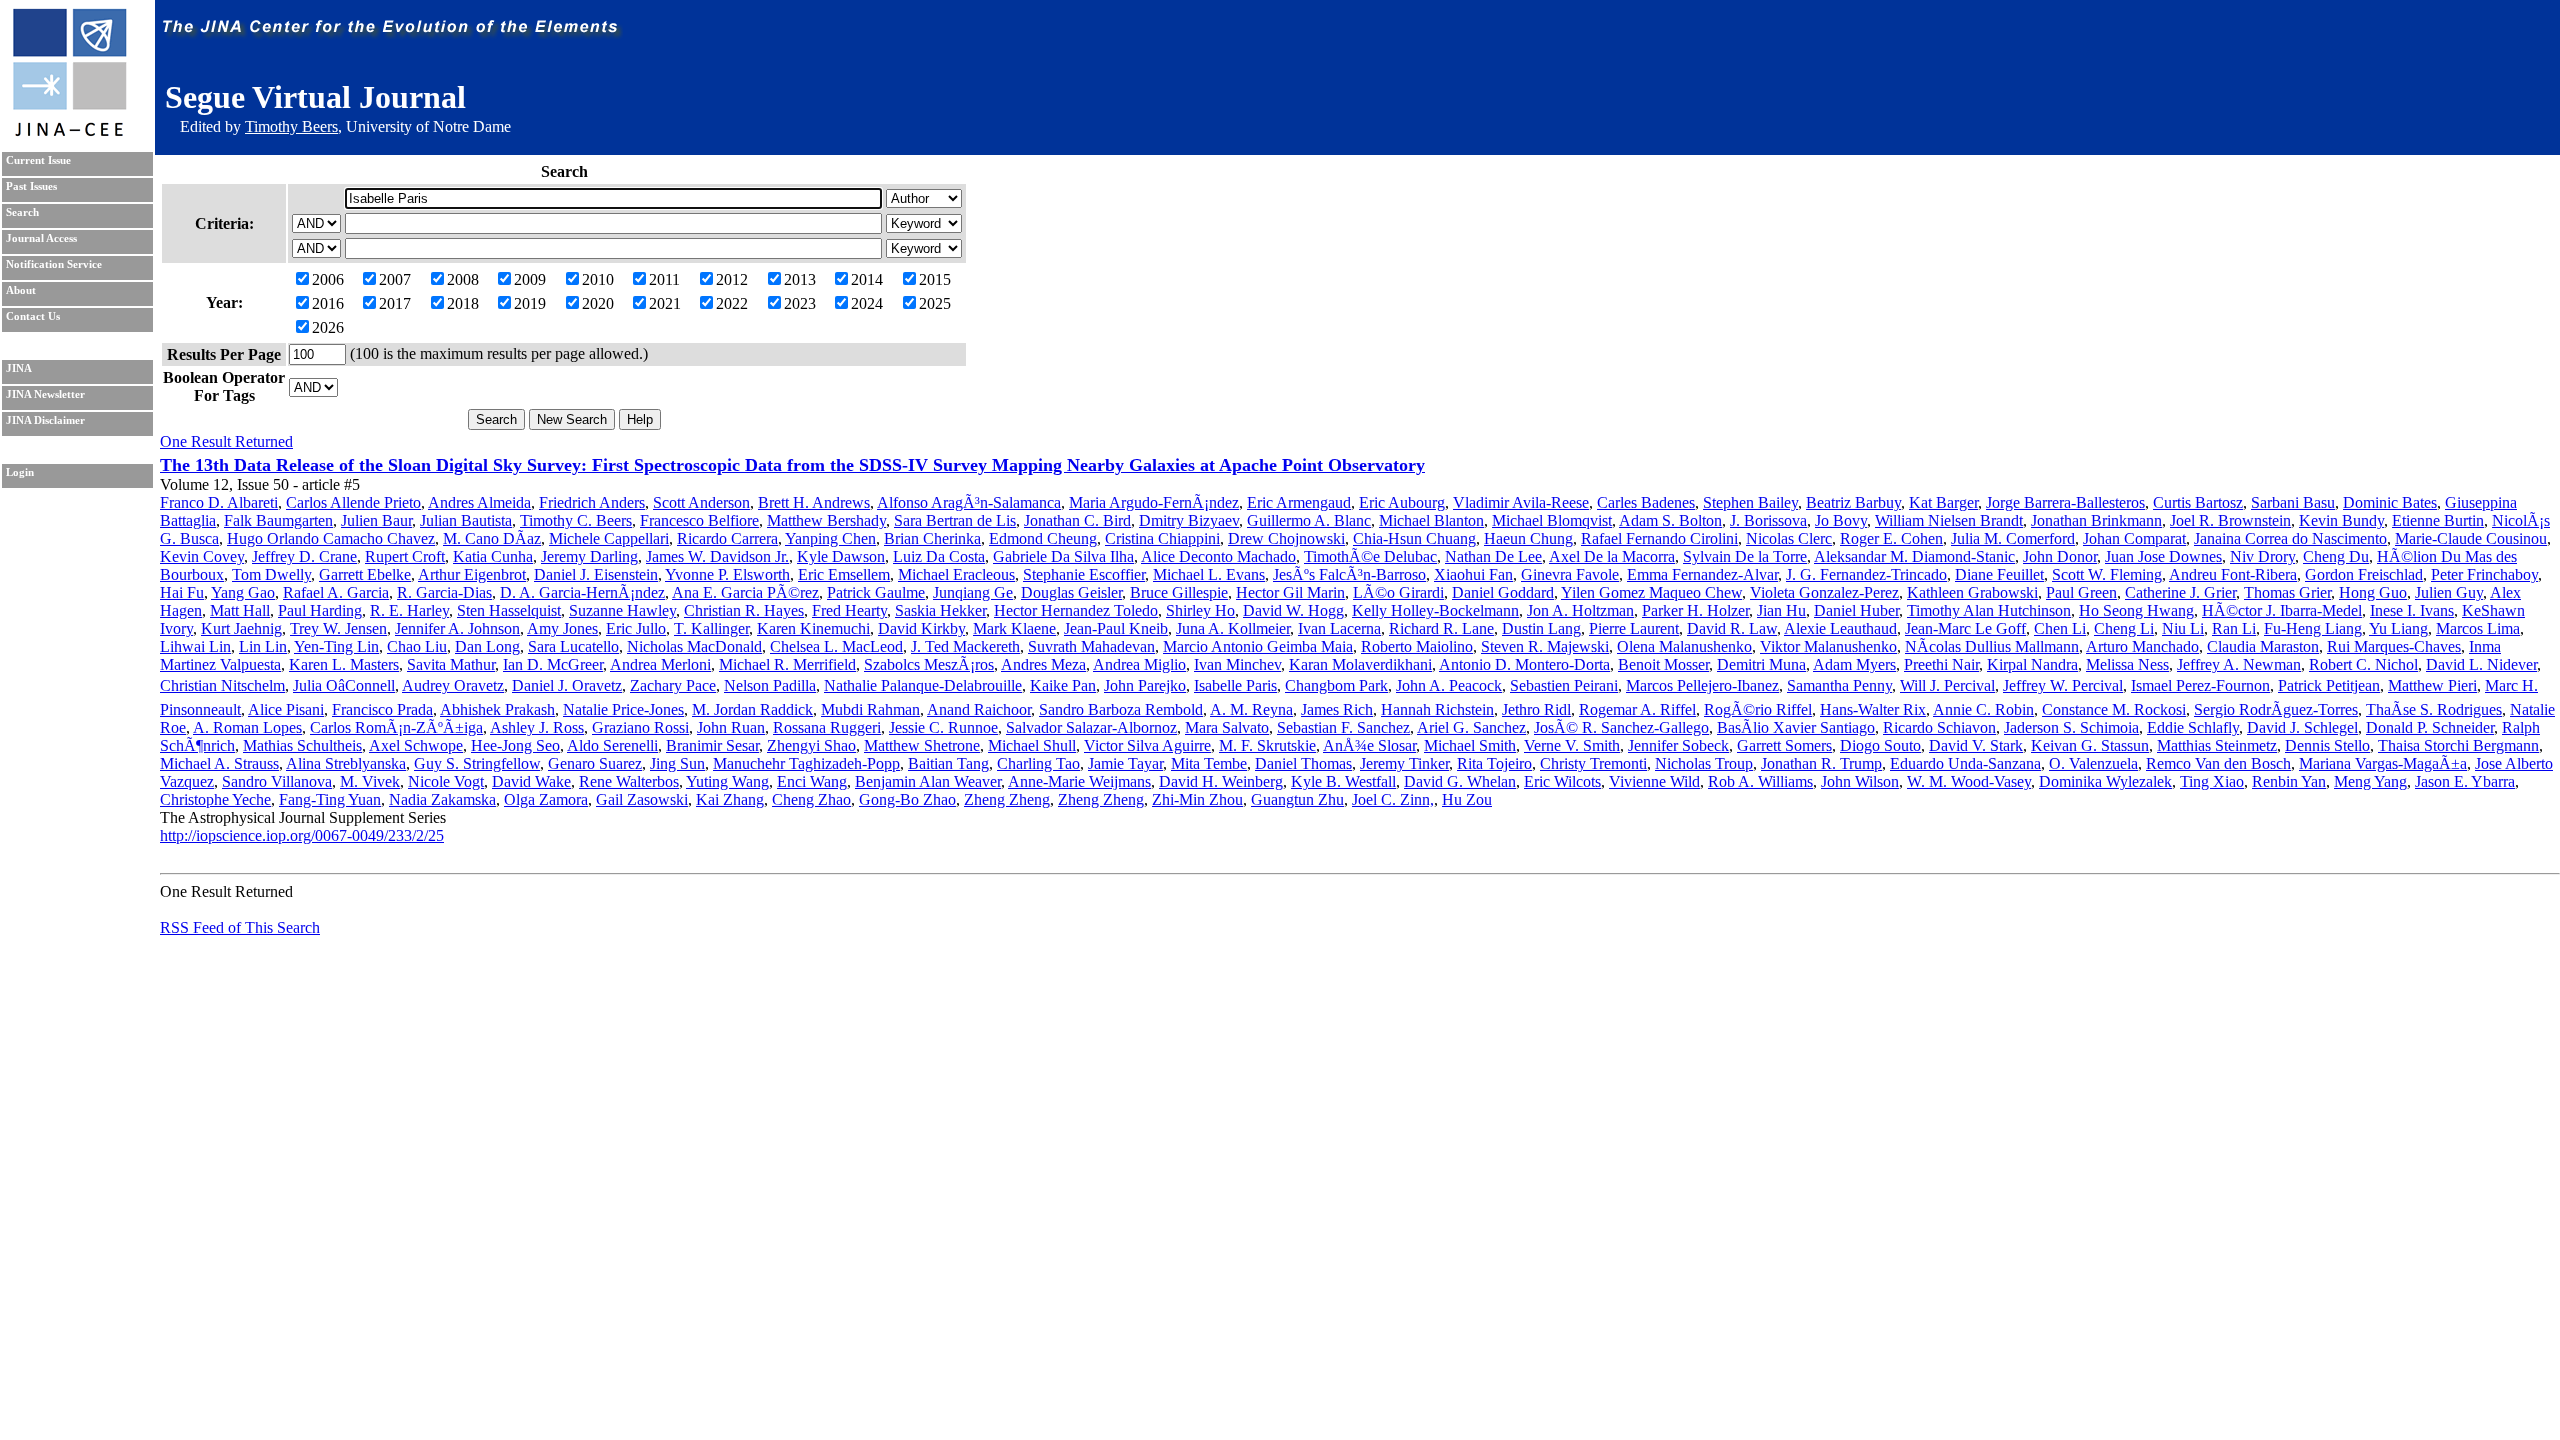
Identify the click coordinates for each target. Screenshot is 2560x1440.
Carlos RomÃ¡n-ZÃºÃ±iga (396, 727)
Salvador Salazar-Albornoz (1091, 727)
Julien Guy (2449, 592)
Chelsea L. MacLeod (836, 646)
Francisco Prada (382, 709)
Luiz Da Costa (939, 556)
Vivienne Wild (1654, 781)
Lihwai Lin (195, 646)
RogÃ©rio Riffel (1758, 709)
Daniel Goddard (1503, 592)
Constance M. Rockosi (2114, 709)
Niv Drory (2262, 556)
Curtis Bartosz (2198, 502)
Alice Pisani (286, 709)
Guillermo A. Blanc (1309, 520)
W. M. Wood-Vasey (1969, 781)
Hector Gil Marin (1290, 592)
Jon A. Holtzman (1580, 610)
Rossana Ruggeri (827, 727)
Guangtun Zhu (1297, 799)
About (21, 290)
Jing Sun (677, 763)
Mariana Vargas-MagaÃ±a (2383, 763)
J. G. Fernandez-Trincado (1866, 574)
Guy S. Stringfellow (477, 763)
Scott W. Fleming (2107, 574)
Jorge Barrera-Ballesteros (2065, 502)
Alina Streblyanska (346, 763)
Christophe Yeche (215, 799)
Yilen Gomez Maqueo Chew (1651, 592)
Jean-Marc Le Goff (1965, 628)
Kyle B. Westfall (1343, 781)
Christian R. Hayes (744, 610)
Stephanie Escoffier (1084, 574)
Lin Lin (263, 646)
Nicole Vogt (446, 781)
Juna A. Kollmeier (1233, 628)
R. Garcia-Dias (444, 592)
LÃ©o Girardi (1398, 592)
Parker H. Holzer (1695, 610)
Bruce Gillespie (1179, 592)
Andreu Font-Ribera (2233, 574)
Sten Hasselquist (509, 610)
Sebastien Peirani (1564, 685)
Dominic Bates (2390, 502)
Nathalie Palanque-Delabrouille (923, 685)
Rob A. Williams (1760, 781)
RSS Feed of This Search (240, 927)
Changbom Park (1336, 685)
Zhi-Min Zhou (1197, 799)
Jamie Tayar (1125, 763)
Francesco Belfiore (699, 520)
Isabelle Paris (1235, 685)
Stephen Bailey (1750, 502)
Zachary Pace (673, 685)
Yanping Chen (830, 538)
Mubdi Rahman (870, 709)
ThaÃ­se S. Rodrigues (2434, 709)
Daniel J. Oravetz (567, 685)
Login (20, 472)
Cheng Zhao (811, 799)
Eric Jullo (636, 628)
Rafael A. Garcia (336, 592)
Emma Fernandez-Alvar (1702, 574)
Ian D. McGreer (553, 664)
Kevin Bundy (2341, 520)
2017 (395, 303)
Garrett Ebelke (365, 574)
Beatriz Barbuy (1853, 502)
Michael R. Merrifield (787, 664)
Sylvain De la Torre (1745, 556)
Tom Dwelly (271, 574)
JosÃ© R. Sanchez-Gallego (1621, 727)
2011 (664, 279)
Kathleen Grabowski (1972, 592)
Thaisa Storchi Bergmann (2458, 745)
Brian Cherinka (932, 538)
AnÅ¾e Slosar (1369, 745)
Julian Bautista (466, 520)
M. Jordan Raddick (752, 709)
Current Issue (38, 160)
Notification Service (54, 264)
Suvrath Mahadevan (1091, 646)
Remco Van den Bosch (2218, 763)
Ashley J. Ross (537, 727)
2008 (463, 279)
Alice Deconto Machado (1218, 556)
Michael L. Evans (1209, 574)
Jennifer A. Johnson (457, 628)
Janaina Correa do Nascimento (2290, 538)
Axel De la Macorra (1612, 556)
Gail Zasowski (642, 799)
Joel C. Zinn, (1393, 799)
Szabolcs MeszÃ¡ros (929, 664)
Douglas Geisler (1071, 592)
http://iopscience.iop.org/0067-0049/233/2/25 (302, 835)
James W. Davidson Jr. (717, 556)
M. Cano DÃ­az (492, 538)
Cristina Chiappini (1162, 538)
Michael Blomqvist (1552, 520)
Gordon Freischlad (2364, 574)
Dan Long (487, 646)
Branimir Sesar (712, 745)
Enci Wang (812, 781)
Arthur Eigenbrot (472, 574)
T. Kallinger (711, 628)
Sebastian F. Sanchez (1343, 727)
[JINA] (69, 132)
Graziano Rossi (640, 727)
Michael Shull (1032, 745)
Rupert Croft (405, 556)
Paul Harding (320, 610)
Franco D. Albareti (219, 502)
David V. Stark (1976, 745)
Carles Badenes (1646, 502)
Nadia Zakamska (442, 799)
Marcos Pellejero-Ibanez (1702, 685)
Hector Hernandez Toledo (1076, 610)
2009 (530, 279)
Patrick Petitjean (2329, 685)
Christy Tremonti (1593, 763)
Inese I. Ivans (2412, 610)
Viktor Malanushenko (1828, 646)
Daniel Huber (1856, 610)
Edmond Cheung (1043, 538)
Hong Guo (2373, 592)
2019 (530, 303)
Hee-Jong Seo (515, 745)
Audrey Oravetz (453, 685)
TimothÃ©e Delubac (1370, 556)
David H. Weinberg (1221, 781)
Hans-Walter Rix (1873, 709)
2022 (732, 303)
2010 (598, 279)
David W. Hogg (1293, 610)
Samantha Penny (1839, 685)
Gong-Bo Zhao (907, 799)
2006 (328, 279)
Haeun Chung (1528, 538)
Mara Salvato (1227, 727)
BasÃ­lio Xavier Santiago (1796, 727)
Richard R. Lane (1441, 628)
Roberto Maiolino (1417, 646)
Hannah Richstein (1437, 709)
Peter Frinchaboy (2484, 574)
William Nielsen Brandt (1949, 520)
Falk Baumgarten (278, 520)
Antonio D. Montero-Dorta (1524, 664)
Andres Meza (1043, 664)
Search (22, 212)
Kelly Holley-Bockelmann (1435, 610)
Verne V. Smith (1572, 745)
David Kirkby (921, 628)
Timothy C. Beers (576, 520)
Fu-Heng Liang (2313, 628)
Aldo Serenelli (612, 745)
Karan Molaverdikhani (1360, 664)
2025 (935, 303)
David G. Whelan (1460, 781)
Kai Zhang (730, 799)
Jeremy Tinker (1404, 763)
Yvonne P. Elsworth (727, 574)
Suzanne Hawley (622, 610)
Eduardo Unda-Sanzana (1965, 763)
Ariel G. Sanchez (1471, 727)
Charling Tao (1038, 763)
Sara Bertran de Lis (955, 520)
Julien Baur (376, 520)
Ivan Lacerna (1339, 628)
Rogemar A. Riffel (1637, 709)
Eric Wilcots (1562, 781)
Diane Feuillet (1999, 574)
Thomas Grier (2287, 592)
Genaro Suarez (595, 763)
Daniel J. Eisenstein (596, 574)
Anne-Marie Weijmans (1079, 781)
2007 (395, 279)
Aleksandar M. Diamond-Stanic (1914, 556)
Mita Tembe (1209, 763)
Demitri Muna (1761, 664)
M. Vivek (370, 781)
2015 (935, 279)
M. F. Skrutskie (1267, 745)
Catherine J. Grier (2180, 592)
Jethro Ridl (1536, 709)
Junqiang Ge (973, 592)
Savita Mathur (451, 664)
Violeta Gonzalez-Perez (1824, 592)
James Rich (1337, 709)
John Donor (2060, 556)
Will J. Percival (1947, 685)
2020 (598, 303)
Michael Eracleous (956, 574)
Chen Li (2060, 628)
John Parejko (1145, 685)
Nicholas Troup (1704, 763)
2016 (328, 303)
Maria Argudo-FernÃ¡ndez (1154, 502)
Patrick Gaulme (876, 592)
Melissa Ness (2127, 664)
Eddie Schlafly (2193, 727)
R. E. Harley (409, 610)
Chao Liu (417, 646)
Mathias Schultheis (302, 745)
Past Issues (31, 186)
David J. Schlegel (2302, 727)
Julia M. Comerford (2013, 538)
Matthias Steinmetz (2217, 745)
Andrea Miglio (1139, 664)
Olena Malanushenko (1684, 646)
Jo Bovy (1841, 520)
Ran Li (2234, 628)
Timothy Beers (291, 126)
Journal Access (41, 238)
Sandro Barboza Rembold (1121, 709)
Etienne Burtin (2438, 520)
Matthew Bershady (826, 520)
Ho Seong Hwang (2136, 610)
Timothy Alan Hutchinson (1989, 610)
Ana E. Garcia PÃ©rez (745, 592)
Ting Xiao (2212, 781)
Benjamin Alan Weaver (928, 781)
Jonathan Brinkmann (2096, 520)
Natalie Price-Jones (623, 709)
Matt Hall (240, 610)
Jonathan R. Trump (1821, 763)
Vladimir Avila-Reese (1521, 502)
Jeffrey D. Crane (304, 556)
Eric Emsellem (844, 574)
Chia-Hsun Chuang (1414, 538)
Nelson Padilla (770, 685)
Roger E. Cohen (1891, 538)
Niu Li (2183, 628)
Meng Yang (2370, 781)
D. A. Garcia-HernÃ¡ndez (582, 592)
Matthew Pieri (2432, 685)
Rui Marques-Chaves (2394, 646)
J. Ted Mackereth (965, 646)
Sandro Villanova (277, 781)
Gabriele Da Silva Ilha (1063, 556)
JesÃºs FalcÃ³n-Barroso (1349, 574)
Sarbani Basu (2293, 502)
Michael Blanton (1431, 520)
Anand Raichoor (979, 709)
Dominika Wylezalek (2105, 781)
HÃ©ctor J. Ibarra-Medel (2282, 610)
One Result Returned (226, 441)
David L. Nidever (2481, 664)
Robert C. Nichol (2363, 664)
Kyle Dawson (841, 556)
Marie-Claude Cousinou (2471, 538)
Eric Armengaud (1299, 502)
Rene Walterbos (629, 781)
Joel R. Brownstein (2230, 520)
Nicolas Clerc (1789, 538)
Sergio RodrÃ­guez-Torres (2276, 709)
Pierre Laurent (1634, 628)
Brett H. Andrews (814, 502)
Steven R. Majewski (1545, 646)
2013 (800, 279)
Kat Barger (1943, 502)
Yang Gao (243, 592)
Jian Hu (1781, 610)
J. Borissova (1768, 520)
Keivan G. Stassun (2090, 745)
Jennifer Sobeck (1678, 745)
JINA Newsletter (45, 394)
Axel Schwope (416, 745)
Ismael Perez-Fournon (2200, 685)
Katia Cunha (493, 556)
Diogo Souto (1880, 745)
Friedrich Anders (592, 502)
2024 (867, 303)
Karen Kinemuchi (813, 628)
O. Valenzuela (2093, 763)
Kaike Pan (1063, 685)
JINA (19, 368)
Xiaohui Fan (1473, 574)
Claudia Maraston (2263, 646)
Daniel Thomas (1303, 763)
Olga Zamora (546, 799)
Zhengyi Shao (811, 745)
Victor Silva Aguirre (1147, 745)
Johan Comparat (2134, 538)
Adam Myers (1854, 664)
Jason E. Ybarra (2465, 781)
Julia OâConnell (344, 685)
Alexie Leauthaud (1840, 628)
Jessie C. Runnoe (943, 727)
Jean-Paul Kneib (1116, 628)
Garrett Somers (1784, 745)
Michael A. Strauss (219, 763)
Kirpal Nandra (2032, 664)
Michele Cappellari (609, 538)
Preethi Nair (1941, 664)
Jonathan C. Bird (1077, 520)
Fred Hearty (849, 610)
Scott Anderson (701, 502)
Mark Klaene (1014, 628)
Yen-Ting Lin (336, 646)
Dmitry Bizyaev (1189, 520)
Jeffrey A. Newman (2239, 664)
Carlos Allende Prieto (353, 502)
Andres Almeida (479, 502)
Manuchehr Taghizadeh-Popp (806, 763)
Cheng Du (2336, 556)
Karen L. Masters (344, 664)
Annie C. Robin (1983, 709)
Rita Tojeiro (1494, 763)
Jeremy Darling (589, 556)
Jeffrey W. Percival (2063, 685)
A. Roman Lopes (247, 727)
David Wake (531, 781)
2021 (665, 303)
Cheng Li (2124, 628)
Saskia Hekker (940, 610)
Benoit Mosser (1663, 664)
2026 (328, 327)
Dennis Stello (2327, 745)
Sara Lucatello (573, 646)
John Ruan (731, 727)
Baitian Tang (948, 763)
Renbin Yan (2289, 781)
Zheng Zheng (1007, 799)
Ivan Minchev (1237, 664)
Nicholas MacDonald (694, 646)
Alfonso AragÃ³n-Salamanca (969, 502)
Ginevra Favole (1570, 574)
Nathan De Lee (1493, 556)
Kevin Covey (202, 556)
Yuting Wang (727, 781)
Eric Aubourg (1402, 502)
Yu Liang (2398, 628)
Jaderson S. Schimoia (2071, 727)
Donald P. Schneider (2430, 727)
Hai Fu (182, 592)
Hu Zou (1467, 799)
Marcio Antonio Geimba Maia (1258, 646)
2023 (800, 303)
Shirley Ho (1200, 610)
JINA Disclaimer (45, 420)
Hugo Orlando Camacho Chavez (331, 538)
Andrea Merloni (660, 664)
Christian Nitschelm (222, 685)
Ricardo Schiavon (1939, 727)
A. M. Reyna (1251, 709)
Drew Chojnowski (1286, 538)
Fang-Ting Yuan (330, 799)
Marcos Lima (2478, 628)
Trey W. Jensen (338, 628)
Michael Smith (1470, 745)
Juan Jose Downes (2163, 556)
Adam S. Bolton (1670, 520)
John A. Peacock (1449, 685)
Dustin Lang (1541, 628)
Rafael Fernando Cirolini (1659, 538)
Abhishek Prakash (497, 709)
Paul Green (2081, 592)
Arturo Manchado (2142, 646)
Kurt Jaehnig (241, 628)
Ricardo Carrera (727, 538)
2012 (732, 279)
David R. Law (1732, 628)
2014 (867, 279)
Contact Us (33, 316)
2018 (463, 303)
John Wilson (1860, 781)
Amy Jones (562, 628)
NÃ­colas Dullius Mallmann (1992, 646)
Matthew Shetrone (922, 745)
